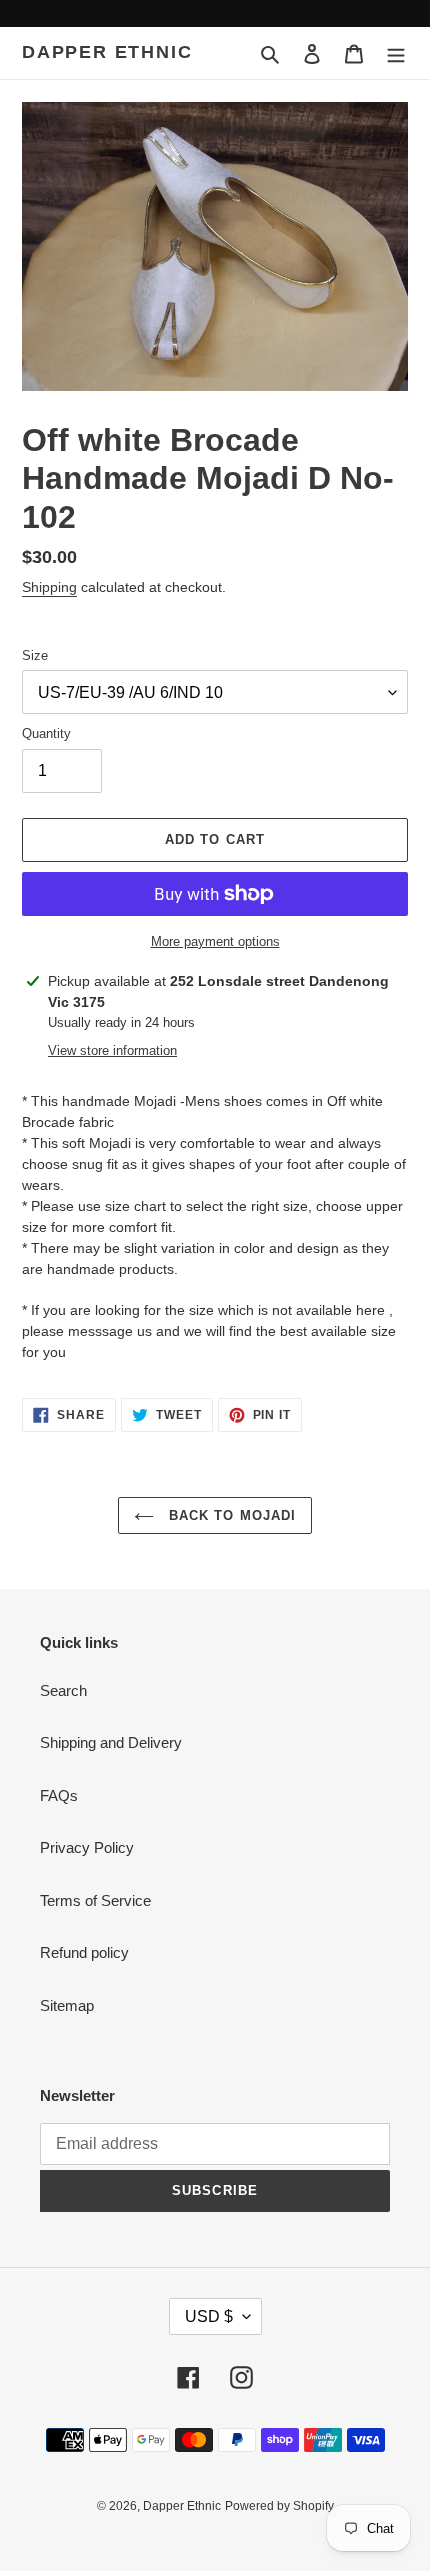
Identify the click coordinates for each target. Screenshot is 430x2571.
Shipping (49, 587)
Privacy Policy (87, 1847)
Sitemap (67, 2005)
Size (35, 655)
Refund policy (84, 1952)
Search (63, 1690)
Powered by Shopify (279, 2506)
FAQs (59, 1795)
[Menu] (396, 53)
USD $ (209, 2316)
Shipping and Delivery (111, 1742)
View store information (112, 1050)
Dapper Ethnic (107, 52)
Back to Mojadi (230, 1515)
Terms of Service (95, 1900)
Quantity (46, 733)
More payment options (215, 941)
